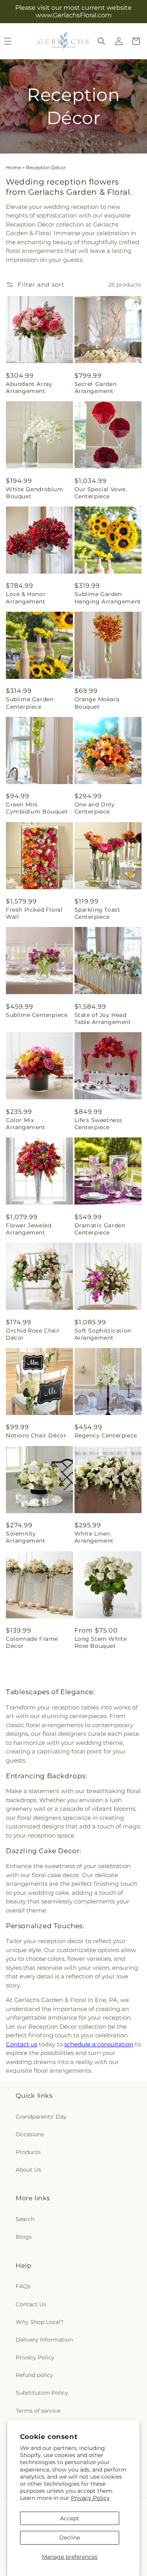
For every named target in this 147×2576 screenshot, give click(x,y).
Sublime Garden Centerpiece (30, 703)
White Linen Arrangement (94, 1537)
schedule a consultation (99, 2044)
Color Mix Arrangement (26, 1124)
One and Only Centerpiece (95, 808)
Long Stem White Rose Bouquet (101, 1642)
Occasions (30, 2134)
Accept (70, 2518)
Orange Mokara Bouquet (97, 703)
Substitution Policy (42, 2393)
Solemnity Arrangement (26, 1537)
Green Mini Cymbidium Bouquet (37, 808)
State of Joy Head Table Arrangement (103, 1018)
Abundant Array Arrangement (29, 388)
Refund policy (34, 2375)
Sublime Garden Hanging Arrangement (108, 598)
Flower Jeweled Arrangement (29, 1229)
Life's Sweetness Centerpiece (99, 1124)
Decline (70, 2538)
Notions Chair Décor (36, 1435)
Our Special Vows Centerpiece (100, 493)
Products (28, 2152)
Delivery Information (44, 2340)
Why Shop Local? (40, 2322)
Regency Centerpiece (106, 1435)
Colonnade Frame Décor (32, 1642)
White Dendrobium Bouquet (35, 493)
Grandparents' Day (41, 2117)
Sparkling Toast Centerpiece (97, 913)
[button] (102, 41)
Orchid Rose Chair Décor (33, 1334)
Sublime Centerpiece (37, 1015)
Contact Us (31, 2304)
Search (25, 2219)
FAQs (23, 2286)
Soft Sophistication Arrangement (103, 1334)
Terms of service (38, 2411)
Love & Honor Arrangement (26, 598)
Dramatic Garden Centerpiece (100, 1229)
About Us (28, 2170)
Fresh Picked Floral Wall (34, 913)
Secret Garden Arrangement (96, 388)
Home (13, 167)
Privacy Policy (90, 2498)
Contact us (22, 2044)
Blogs (24, 2237)
